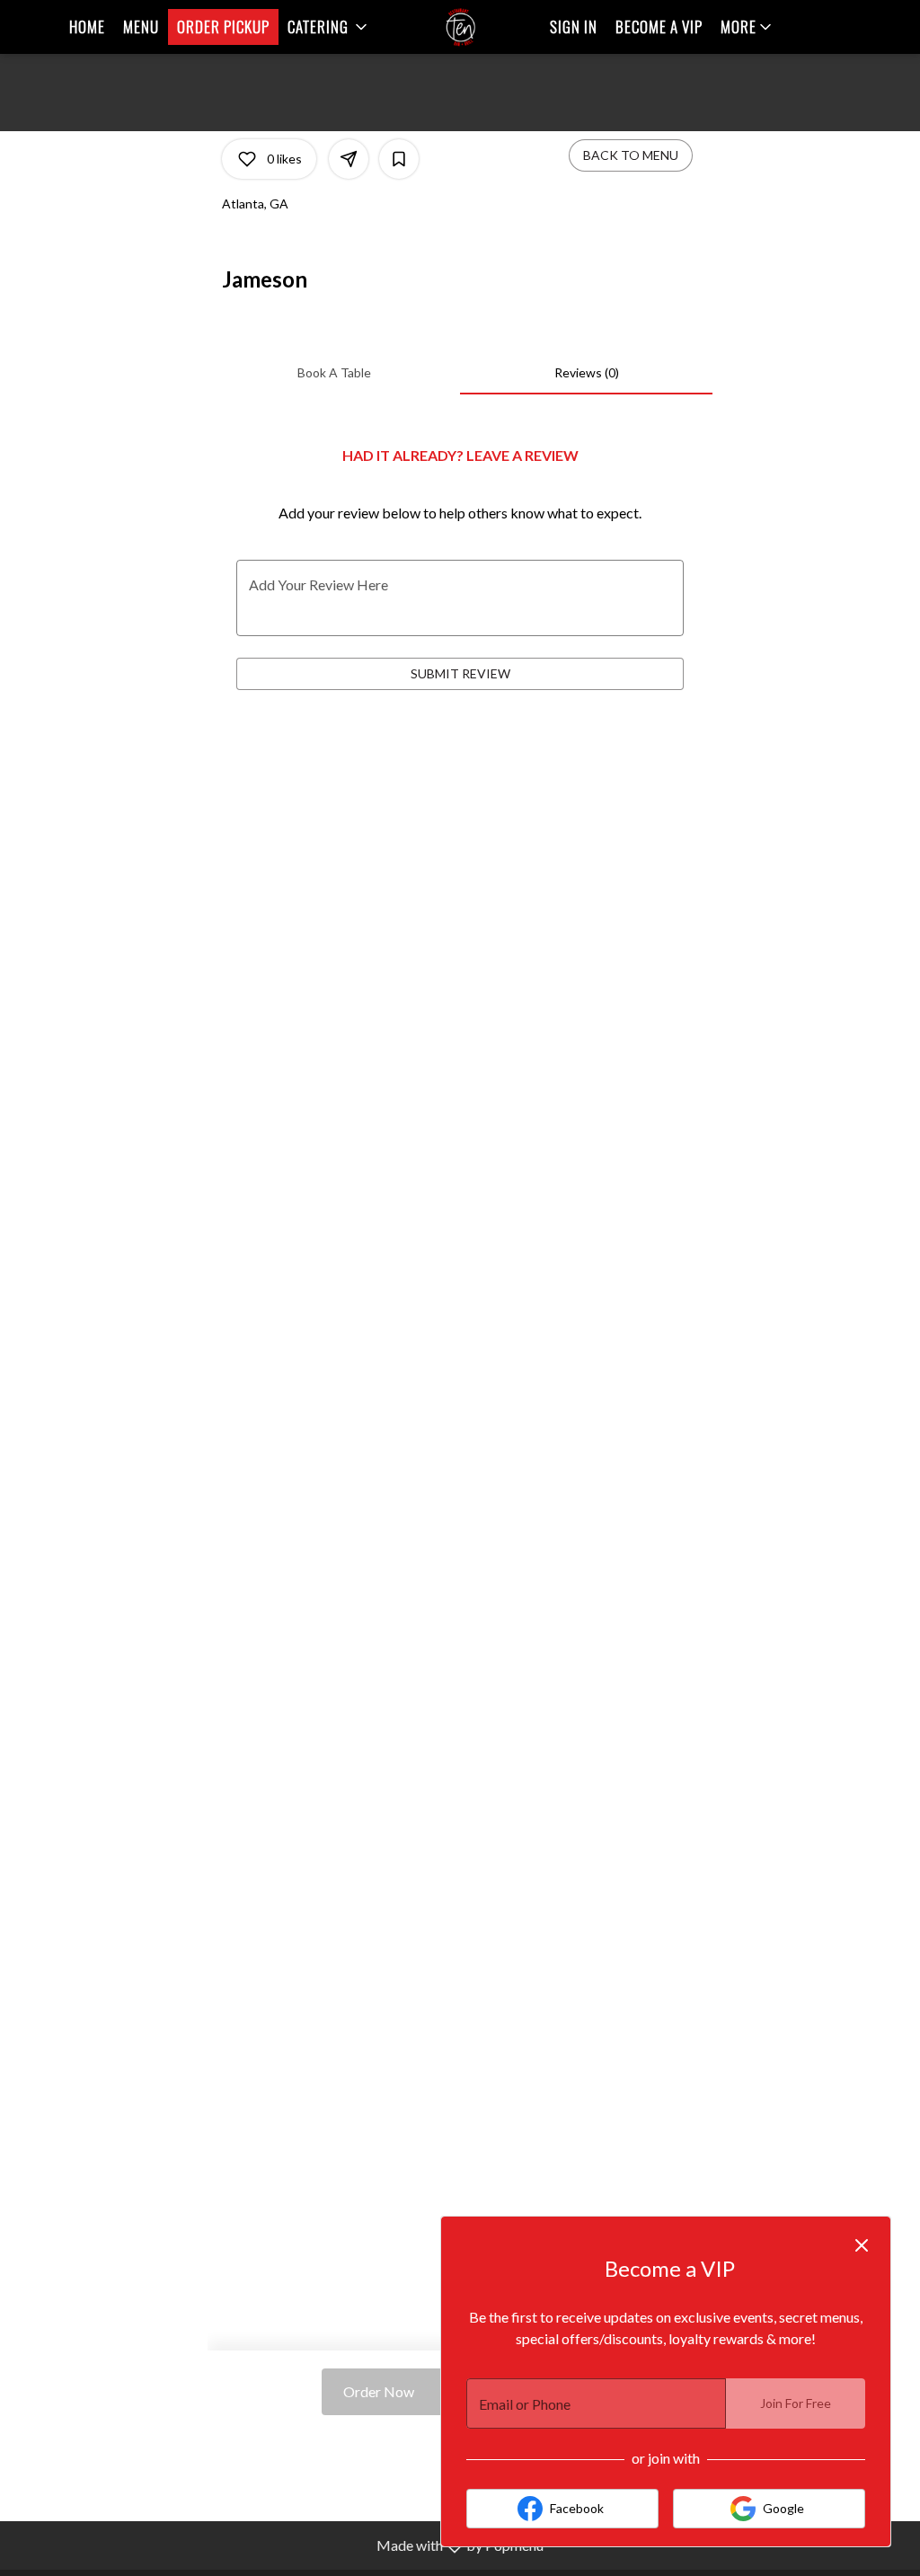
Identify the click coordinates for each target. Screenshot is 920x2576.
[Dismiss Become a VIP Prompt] (862, 2245)
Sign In (574, 27)
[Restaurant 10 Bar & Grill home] (460, 27)
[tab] (334, 373)
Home (87, 27)
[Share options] (349, 159)
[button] (329, 27)
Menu (141, 27)
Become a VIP (659, 27)
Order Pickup (223, 27)
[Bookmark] (399, 159)
